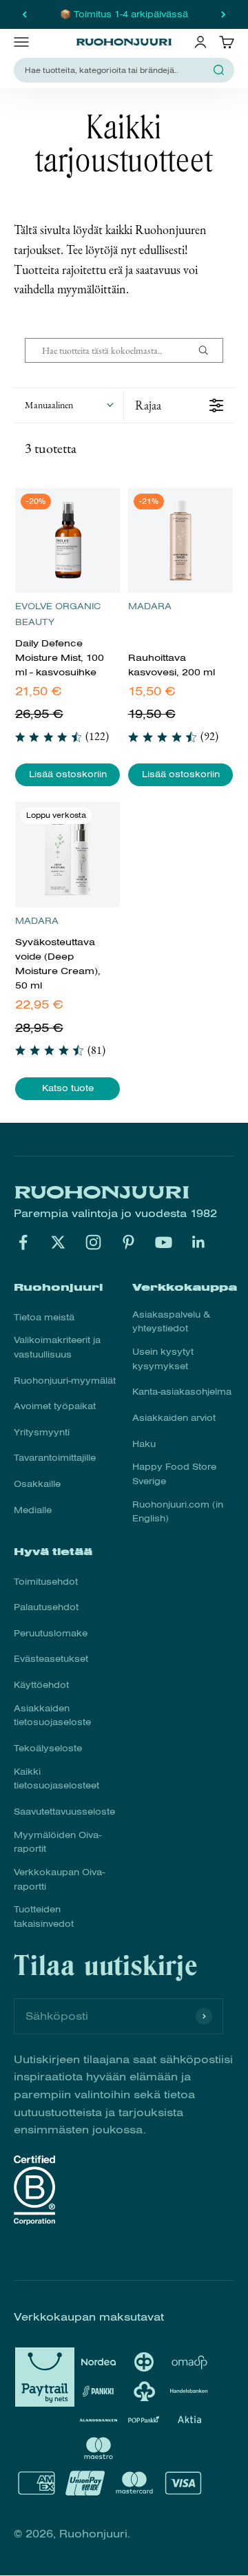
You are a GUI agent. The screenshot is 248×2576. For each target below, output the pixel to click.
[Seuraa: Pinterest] (128, 1242)
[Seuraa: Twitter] (58, 1242)
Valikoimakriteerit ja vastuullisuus (57, 1348)
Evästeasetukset (51, 1659)
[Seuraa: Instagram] (93, 1242)
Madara (150, 606)
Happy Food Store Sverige (174, 1474)
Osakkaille (37, 1484)
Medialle (33, 1510)
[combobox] (116, 71)
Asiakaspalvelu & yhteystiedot (171, 1322)
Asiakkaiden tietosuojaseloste (52, 1716)
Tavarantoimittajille (55, 1458)
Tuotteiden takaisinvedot (44, 1917)
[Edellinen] (24, 14)
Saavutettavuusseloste (64, 1812)
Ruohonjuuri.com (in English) (178, 1512)
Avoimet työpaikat (55, 1406)
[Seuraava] (224, 14)
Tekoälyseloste (48, 1749)
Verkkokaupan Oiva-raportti (59, 1880)
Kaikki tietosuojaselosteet (56, 1779)
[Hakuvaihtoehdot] (209, 350)
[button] (69, 405)
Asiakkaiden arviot (174, 1418)
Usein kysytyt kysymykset (163, 1359)
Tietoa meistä (44, 1318)
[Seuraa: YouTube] (164, 1242)
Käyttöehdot (41, 1685)
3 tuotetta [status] (51, 448)
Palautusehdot (46, 1607)
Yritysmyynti (42, 1433)
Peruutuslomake (51, 1634)
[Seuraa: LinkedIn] (199, 1242)
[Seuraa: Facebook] (23, 1242)
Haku (144, 1444)
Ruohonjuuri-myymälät (65, 1381)
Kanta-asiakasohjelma (182, 1392)
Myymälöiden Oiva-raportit (58, 1843)
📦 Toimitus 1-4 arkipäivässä (124, 14)
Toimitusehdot (46, 1582)
